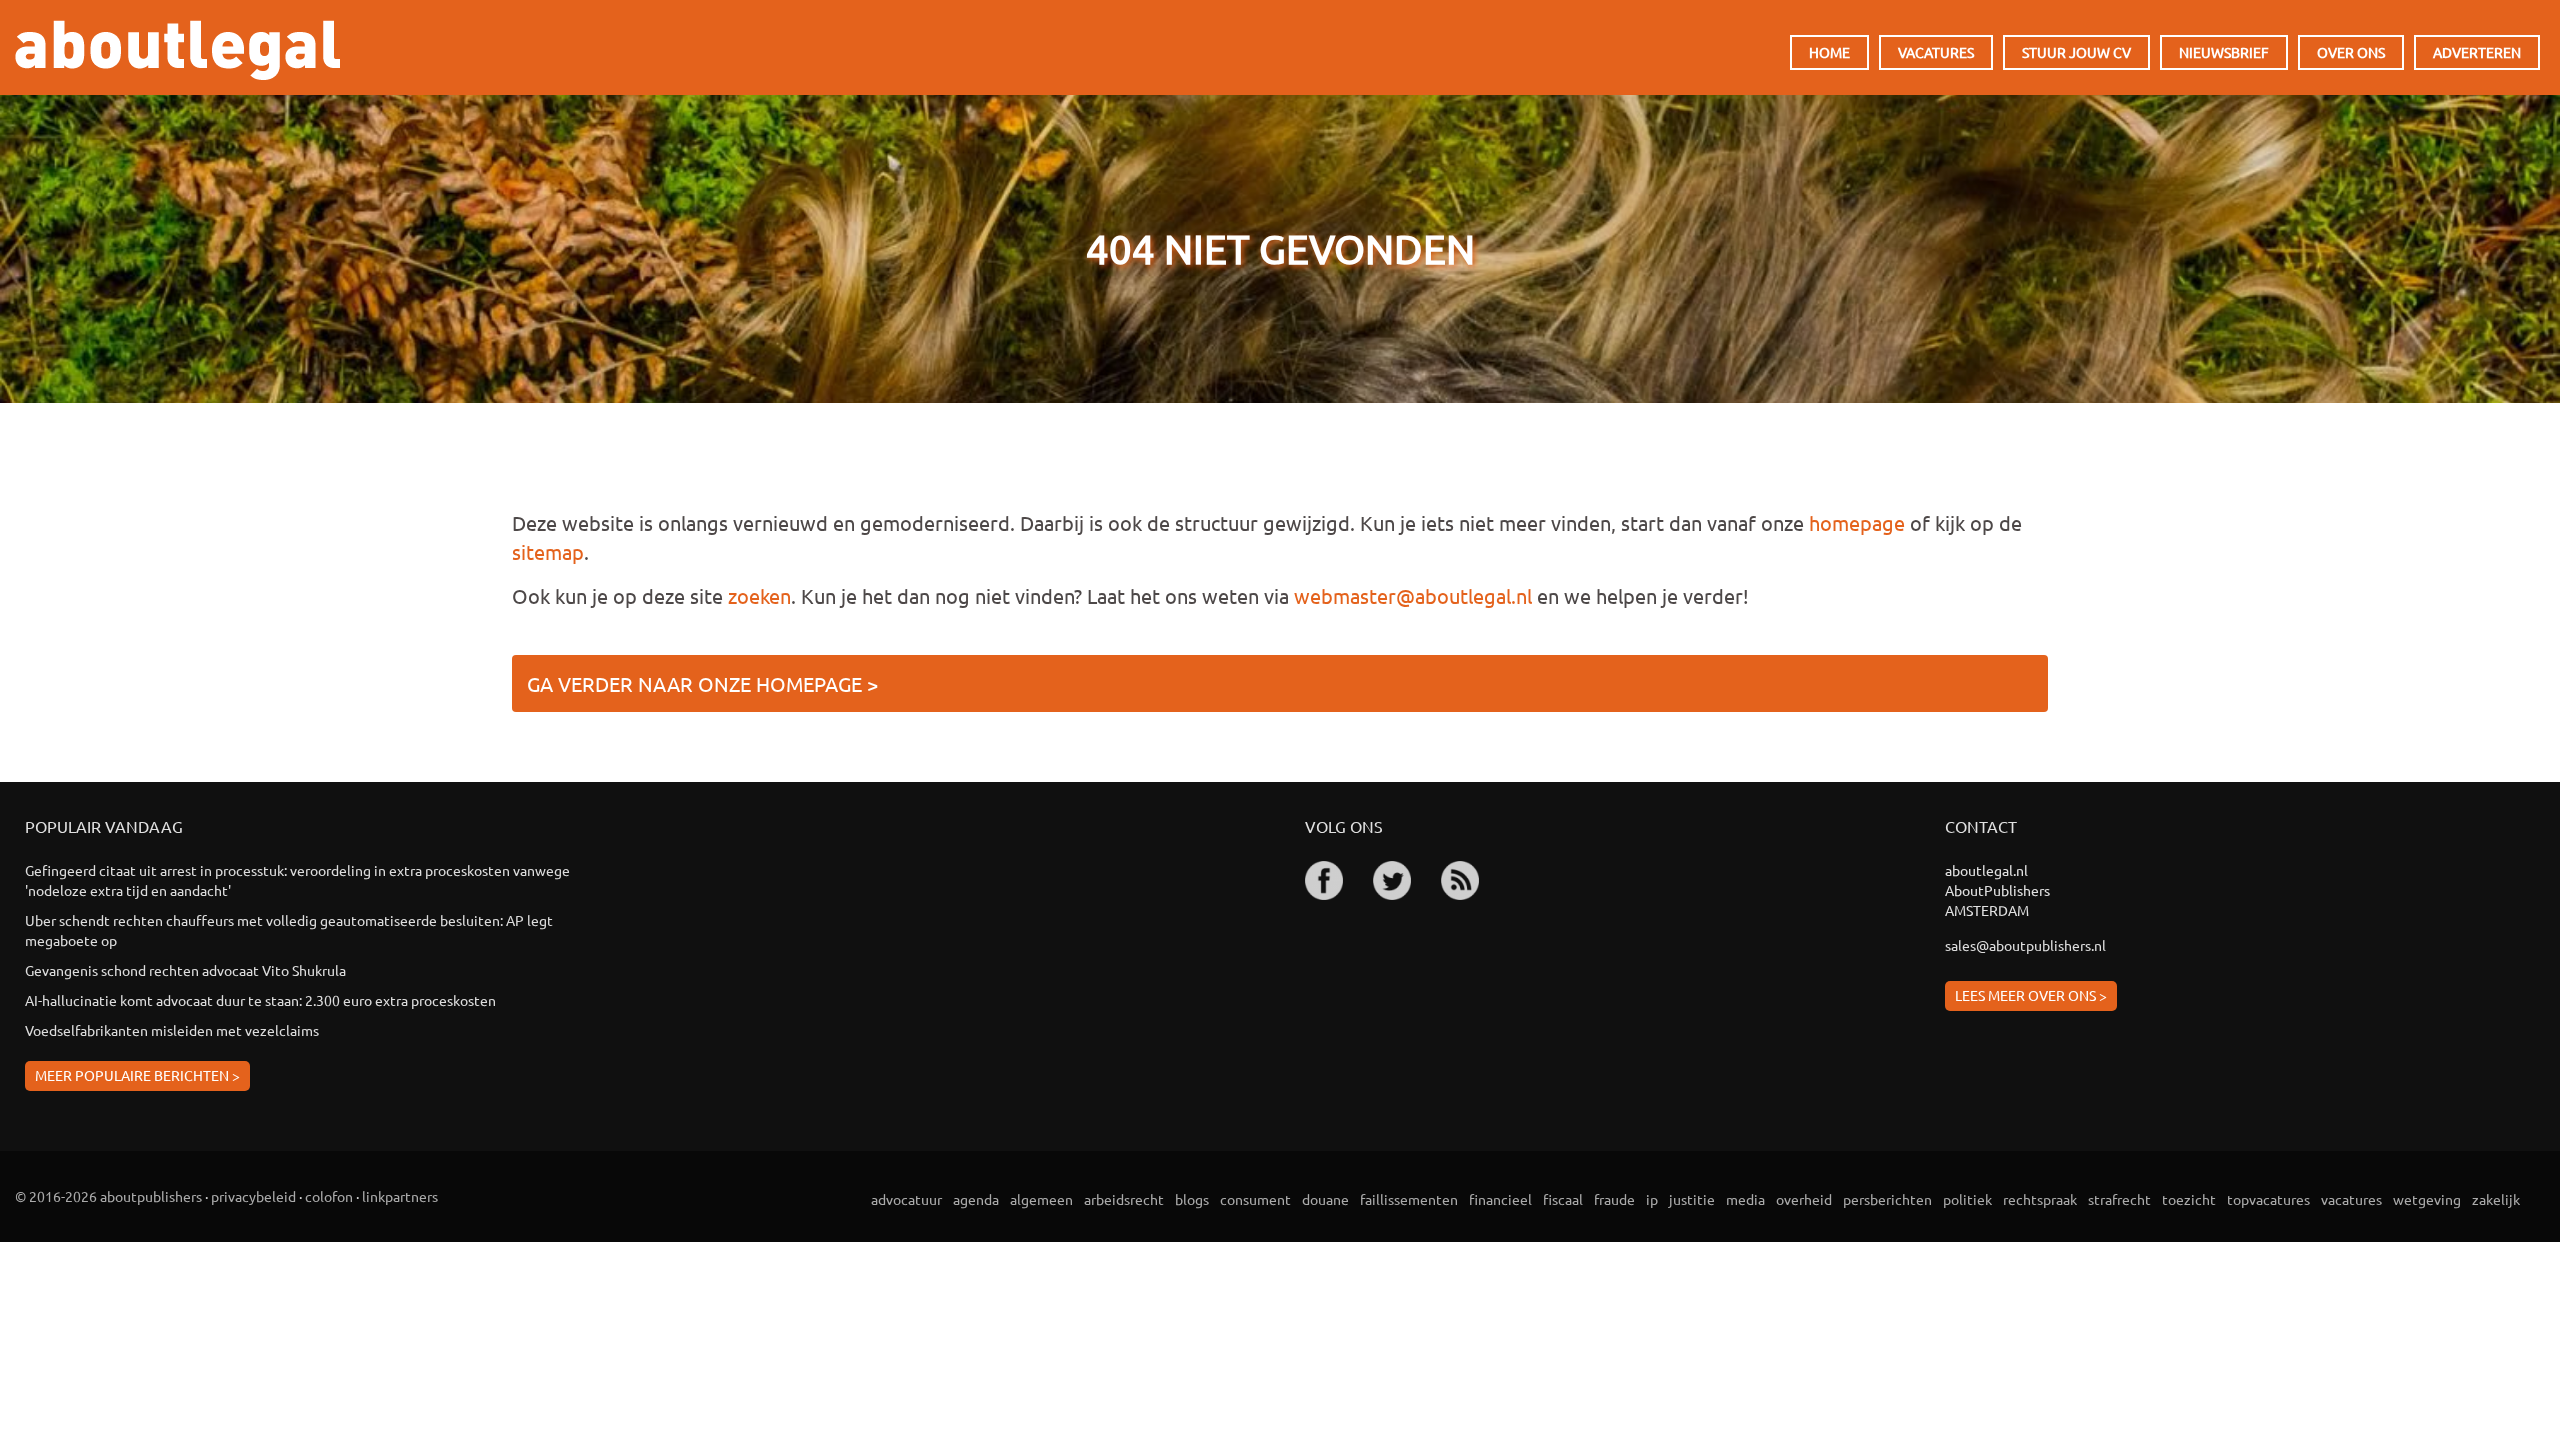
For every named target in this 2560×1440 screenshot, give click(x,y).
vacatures (2351, 1199)
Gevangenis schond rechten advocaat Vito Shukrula (185, 970)
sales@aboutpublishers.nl (2025, 945)
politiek (1967, 1199)
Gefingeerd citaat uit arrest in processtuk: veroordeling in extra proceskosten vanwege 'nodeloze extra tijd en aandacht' (297, 880)
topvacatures (2268, 1199)
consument (1255, 1199)
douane (1325, 1199)
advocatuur (906, 1199)
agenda (976, 1199)
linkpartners (400, 1196)
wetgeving (2427, 1199)
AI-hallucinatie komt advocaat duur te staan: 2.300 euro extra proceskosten (260, 1000)
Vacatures (1936, 52)
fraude (1614, 1199)
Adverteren (2477, 52)
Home (1829, 52)
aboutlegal (177, 50)
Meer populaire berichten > (137, 1075)
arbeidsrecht (1124, 1199)
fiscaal (1563, 1199)
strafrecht (2119, 1199)
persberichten (1887, 1199)
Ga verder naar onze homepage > (702, 683)
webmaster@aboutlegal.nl (1413, 595)
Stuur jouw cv (2076, 52)
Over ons (2351, 52)
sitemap (548, 551)
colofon (329, 1196)
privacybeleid (253, 1196)
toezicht (2189, 1199)
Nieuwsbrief (2224, 52)
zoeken (759, 595)
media (1745, 1199)
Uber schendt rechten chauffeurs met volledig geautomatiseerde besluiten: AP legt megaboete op (289, 930)
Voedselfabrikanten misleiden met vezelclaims (172, 1030)
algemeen (1041, 1199)
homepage (1857, 522)
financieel (1500, 1199)
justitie (1692, 1199)
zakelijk (2496, 1199)
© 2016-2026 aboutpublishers (108, 1196)
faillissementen (1409, 1199)
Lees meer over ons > (2031, 995)
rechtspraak (2040, 1199)
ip (1652, 1199)
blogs (1192, 1199)
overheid (1804, 1199)
